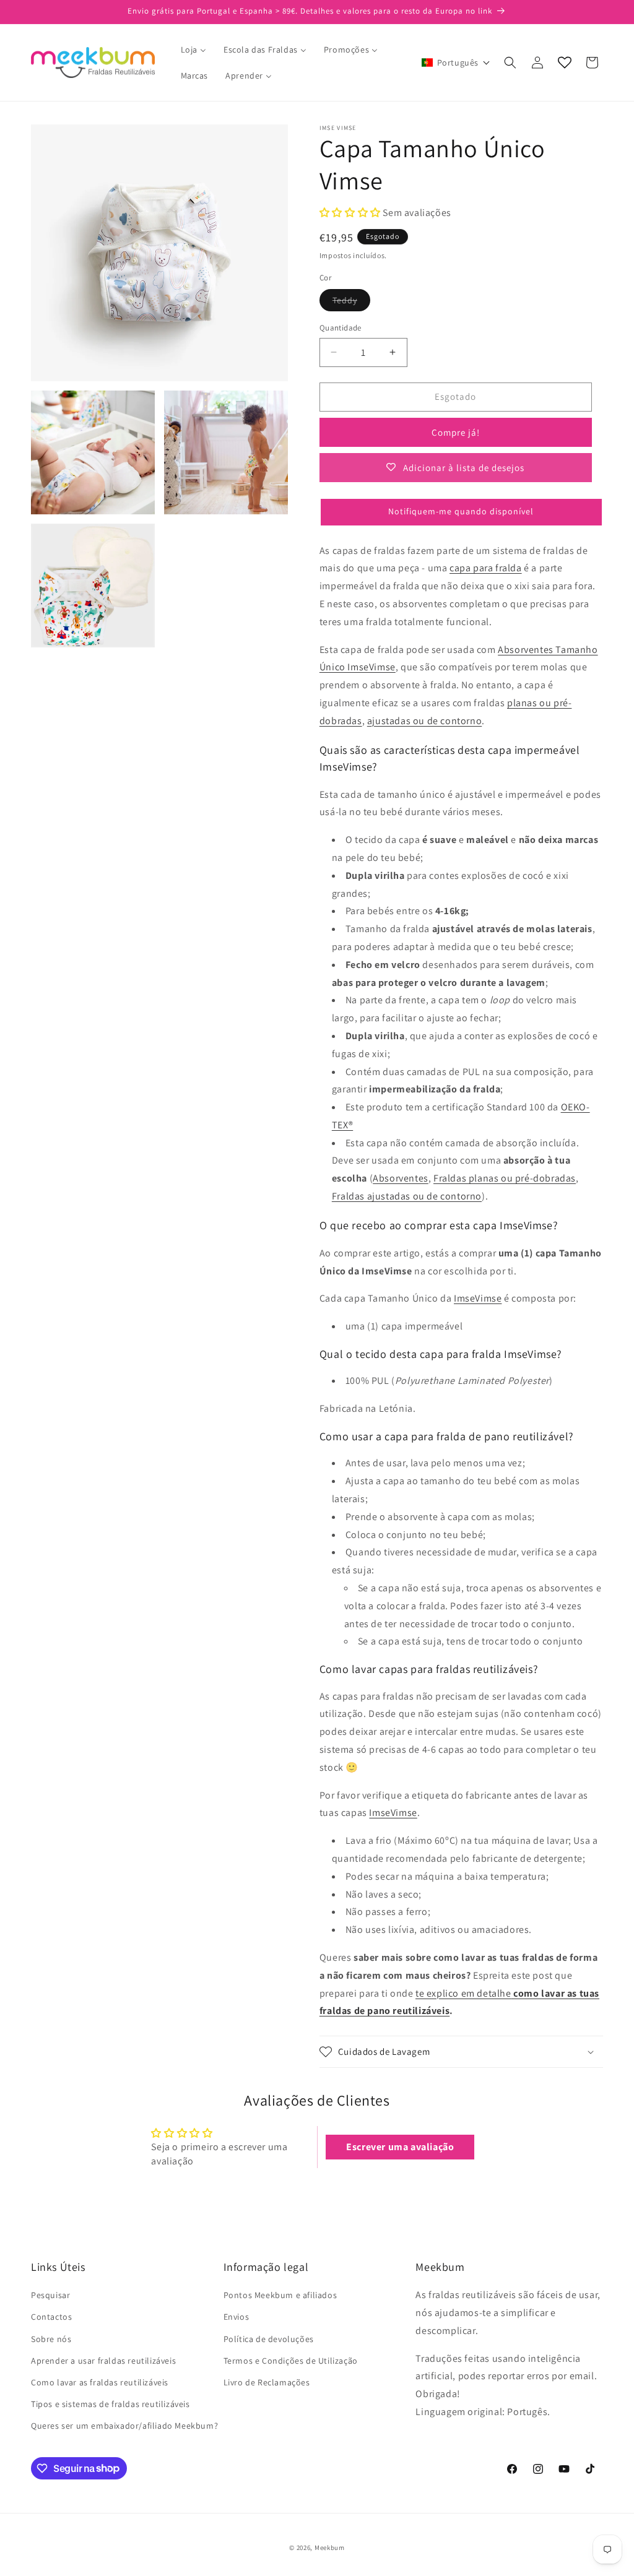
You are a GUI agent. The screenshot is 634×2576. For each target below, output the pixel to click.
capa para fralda (486, 568)
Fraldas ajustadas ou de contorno (407, 1196)
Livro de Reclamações (267, 2382)
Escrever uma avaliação (400, 2147)
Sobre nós (51, 2339)
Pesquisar (50, 2295)
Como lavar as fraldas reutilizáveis (100, 2382)
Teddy (351, 303)
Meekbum (330, 2548)
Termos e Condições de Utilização (291, 2361)
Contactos (51, 2317)
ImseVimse (478, 1298)
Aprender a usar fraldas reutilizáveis (103, 2361)
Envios (237, 2317)
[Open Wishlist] (565, 63)
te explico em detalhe (463, 1993)
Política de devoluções (269, 2339)
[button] (456, 63)
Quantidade (341, 328)
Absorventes (401, 1178)
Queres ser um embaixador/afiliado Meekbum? (124, 2426)
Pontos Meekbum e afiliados (280, 2295)
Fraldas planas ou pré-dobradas (505, 1178)
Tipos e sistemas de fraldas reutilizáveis (111, 2404)
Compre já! (456, 432)
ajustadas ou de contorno (424, 721)
